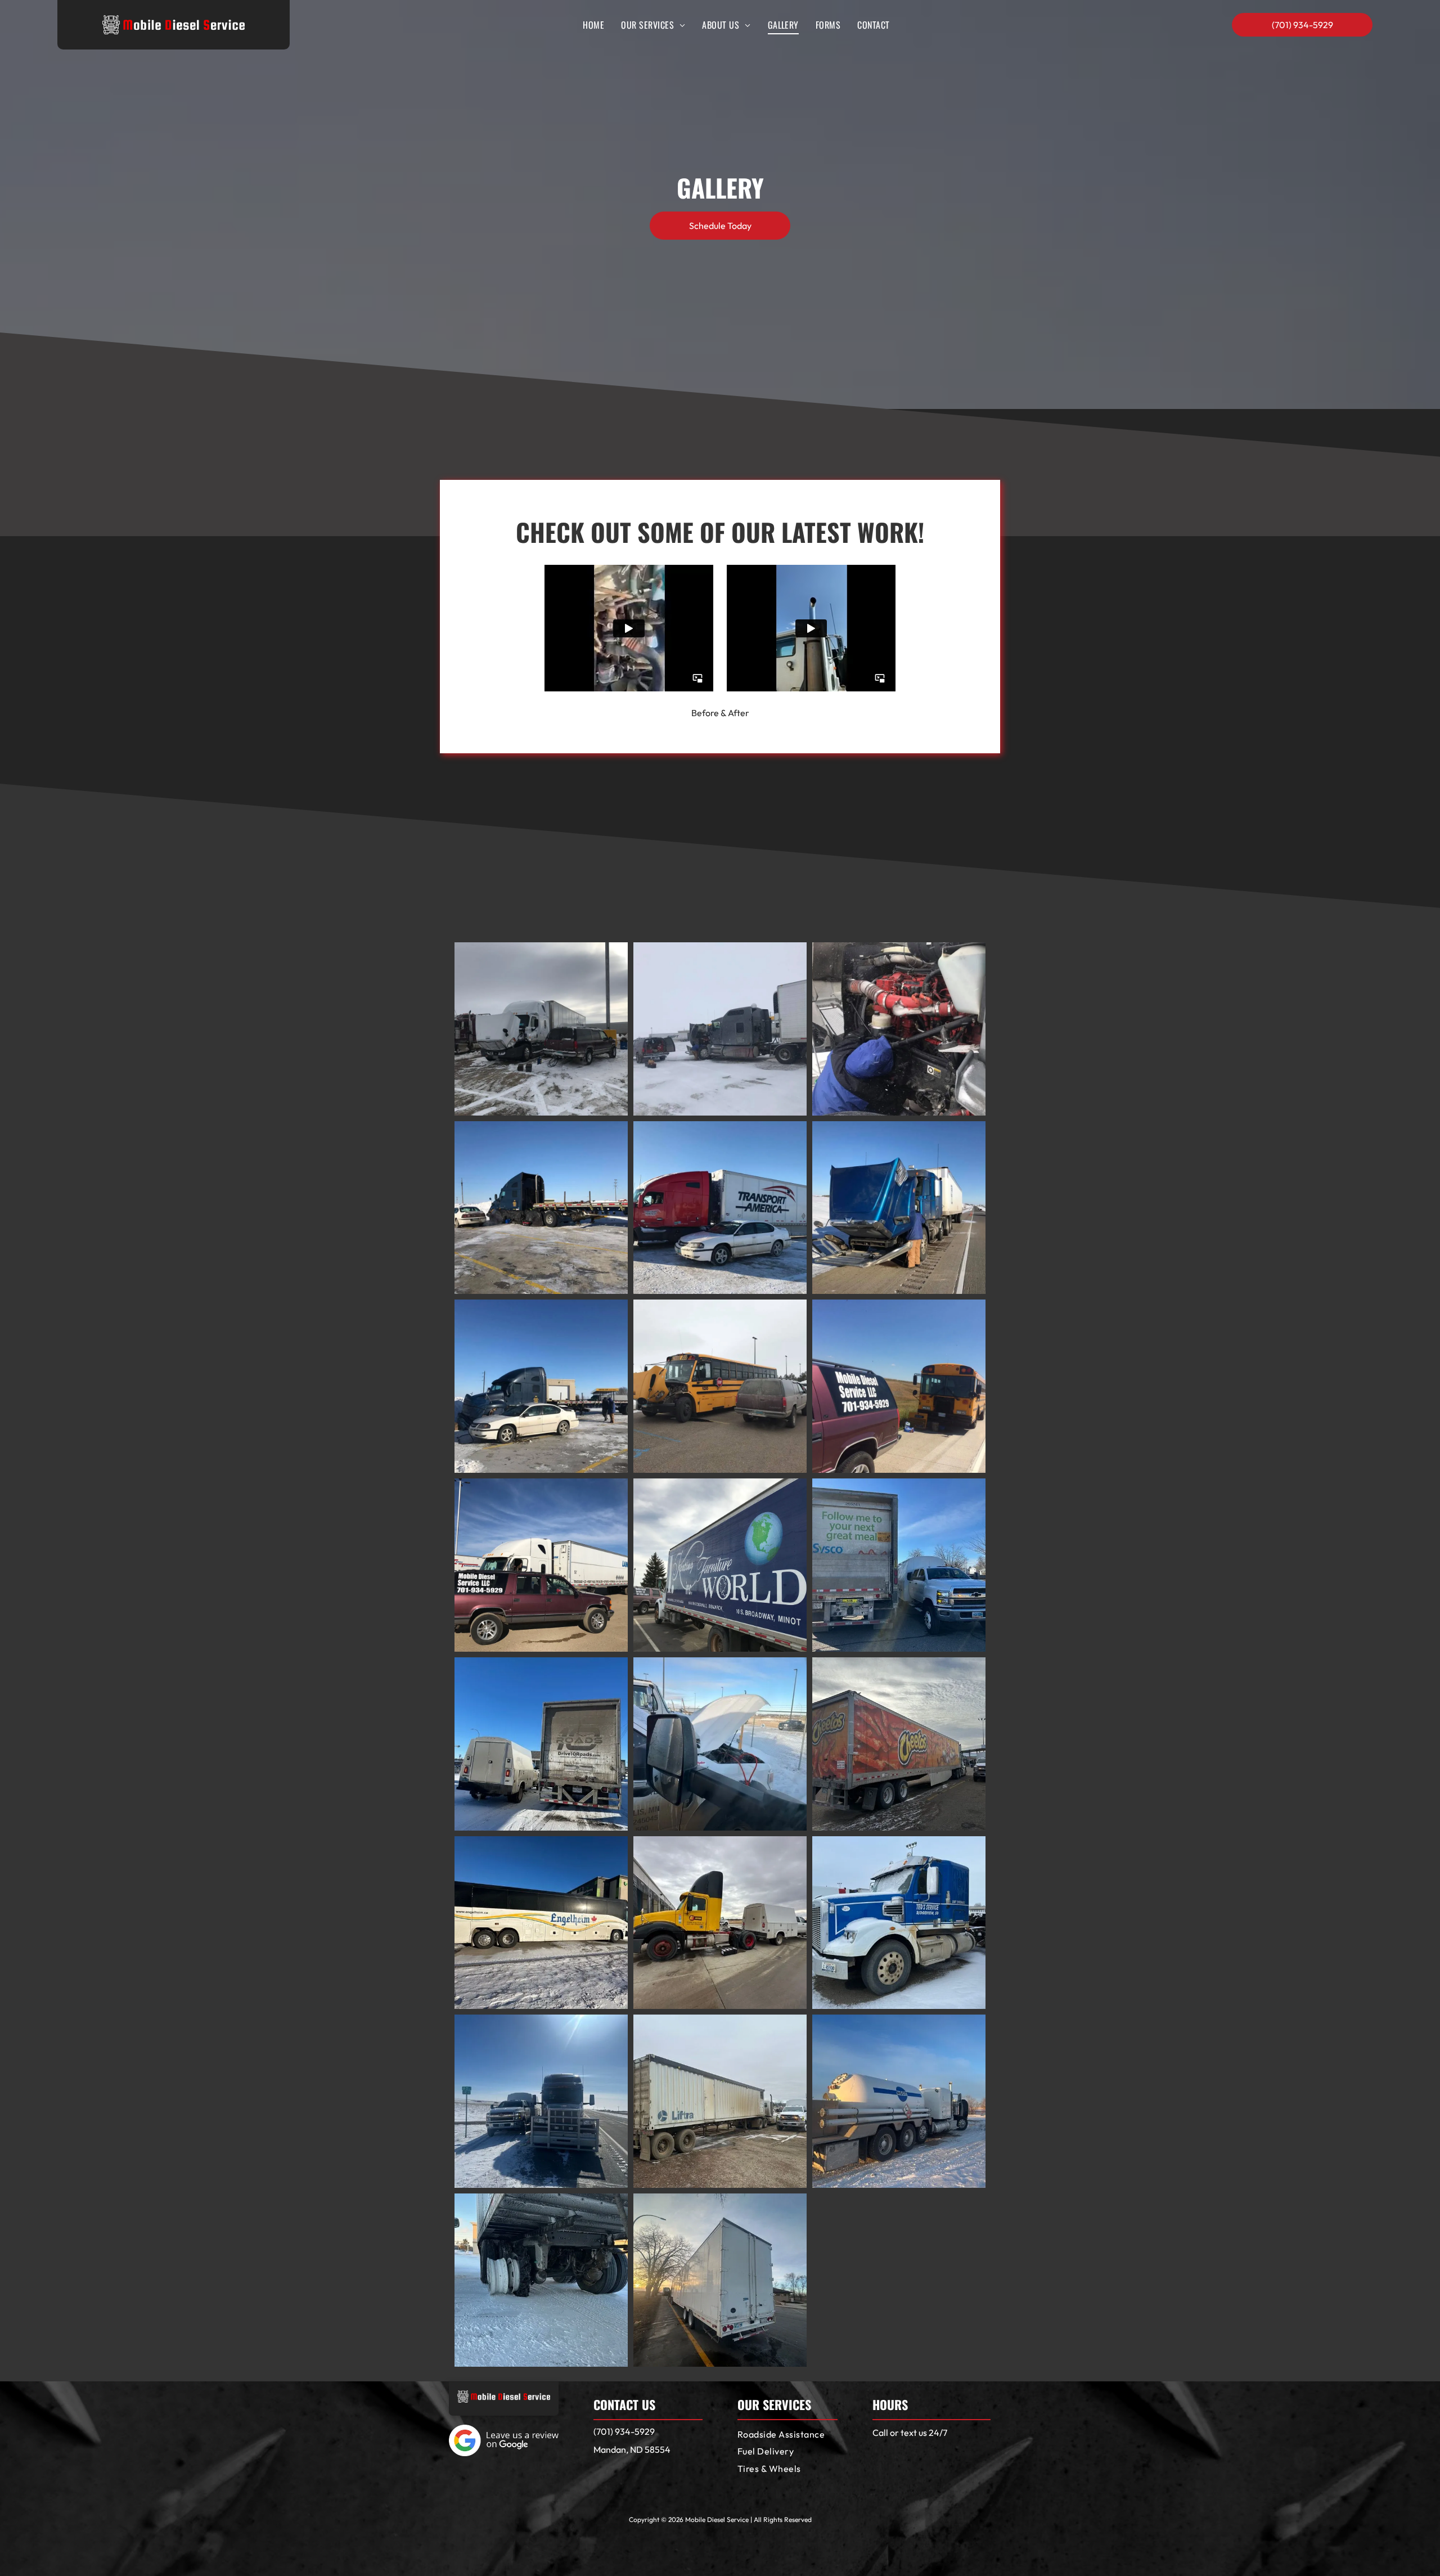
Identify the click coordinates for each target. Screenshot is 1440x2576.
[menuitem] (593, 25)
